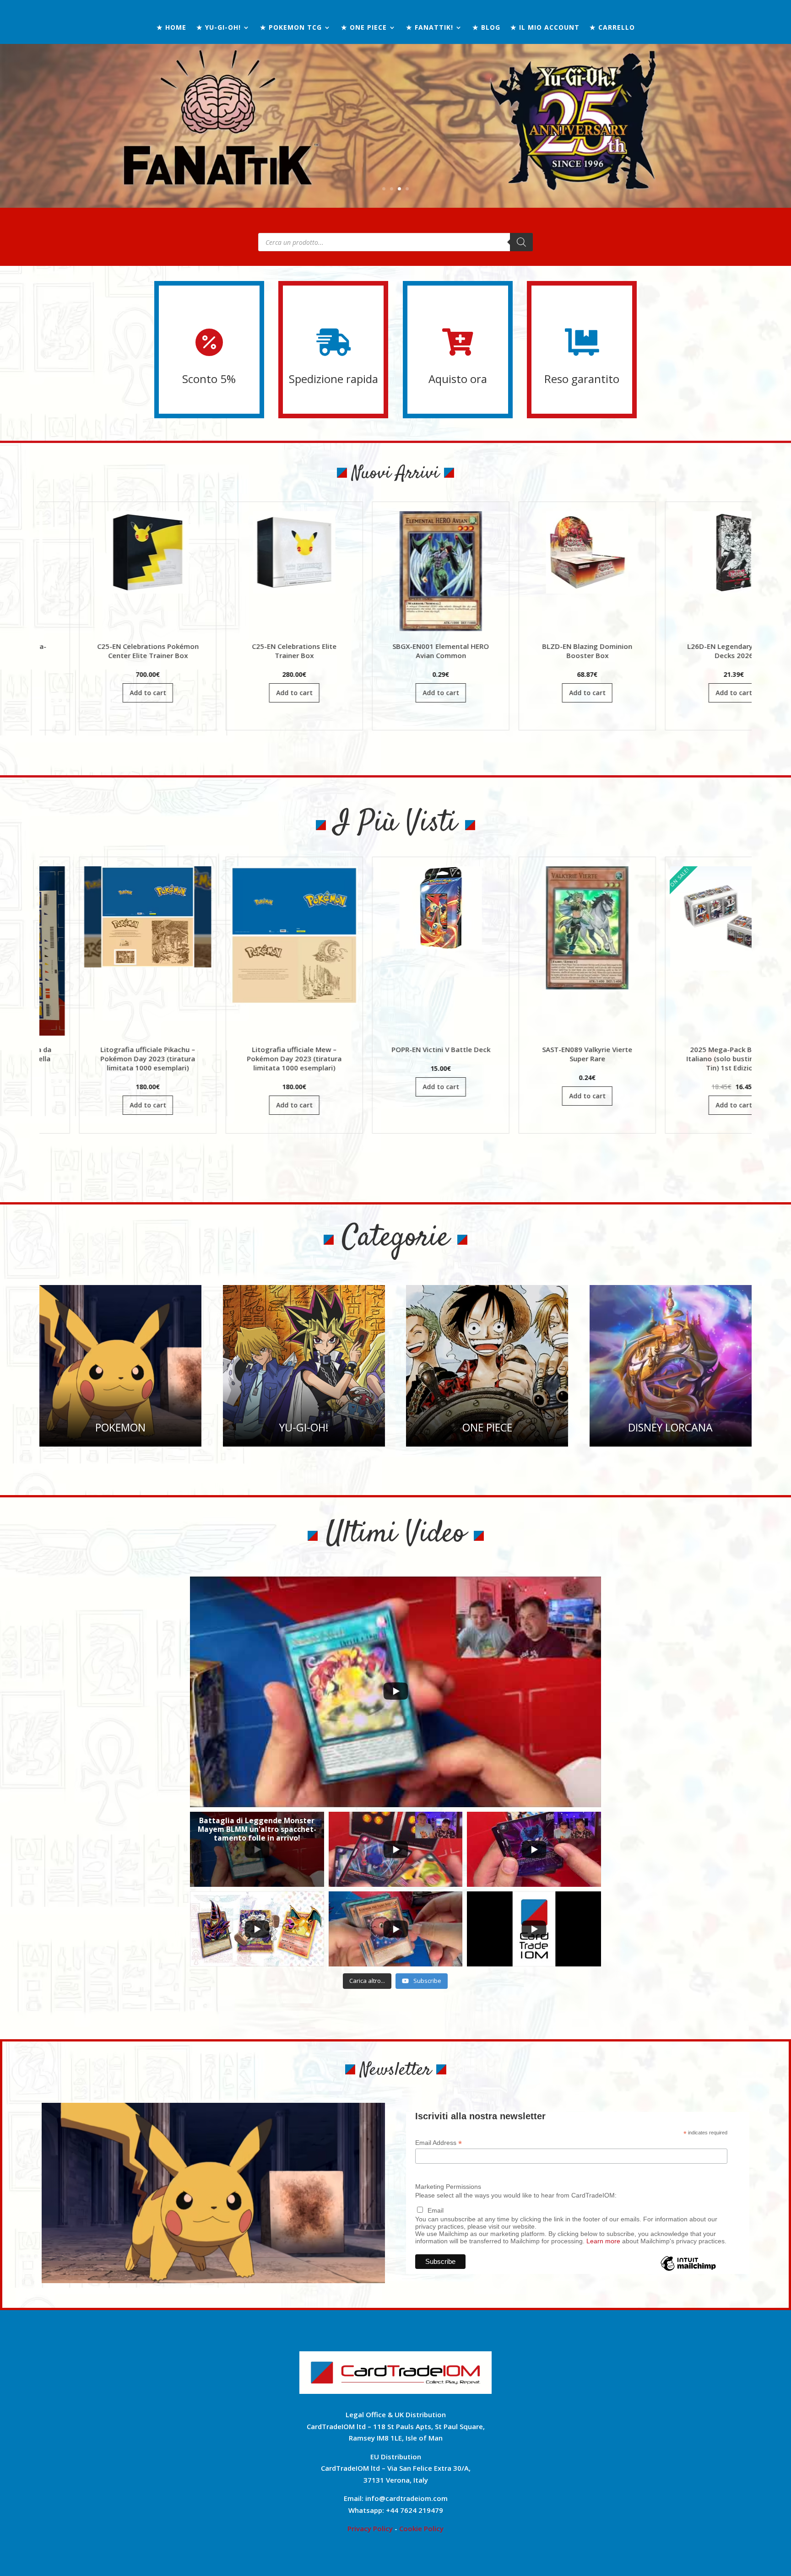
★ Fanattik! (430, 28)
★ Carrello (612, 28)
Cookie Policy (421, 2528)
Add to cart (118, 693)
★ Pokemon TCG (291, 28)
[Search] (521, 242)
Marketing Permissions (448, 2187)
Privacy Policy (370, 2528)
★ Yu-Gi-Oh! (219, 28)
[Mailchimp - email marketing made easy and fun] (688, 2270)
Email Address (439, 2143)
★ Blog (486, 28)
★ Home (171, 28)
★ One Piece (364, 28)
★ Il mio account (545, 28)
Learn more (603, 2241)
